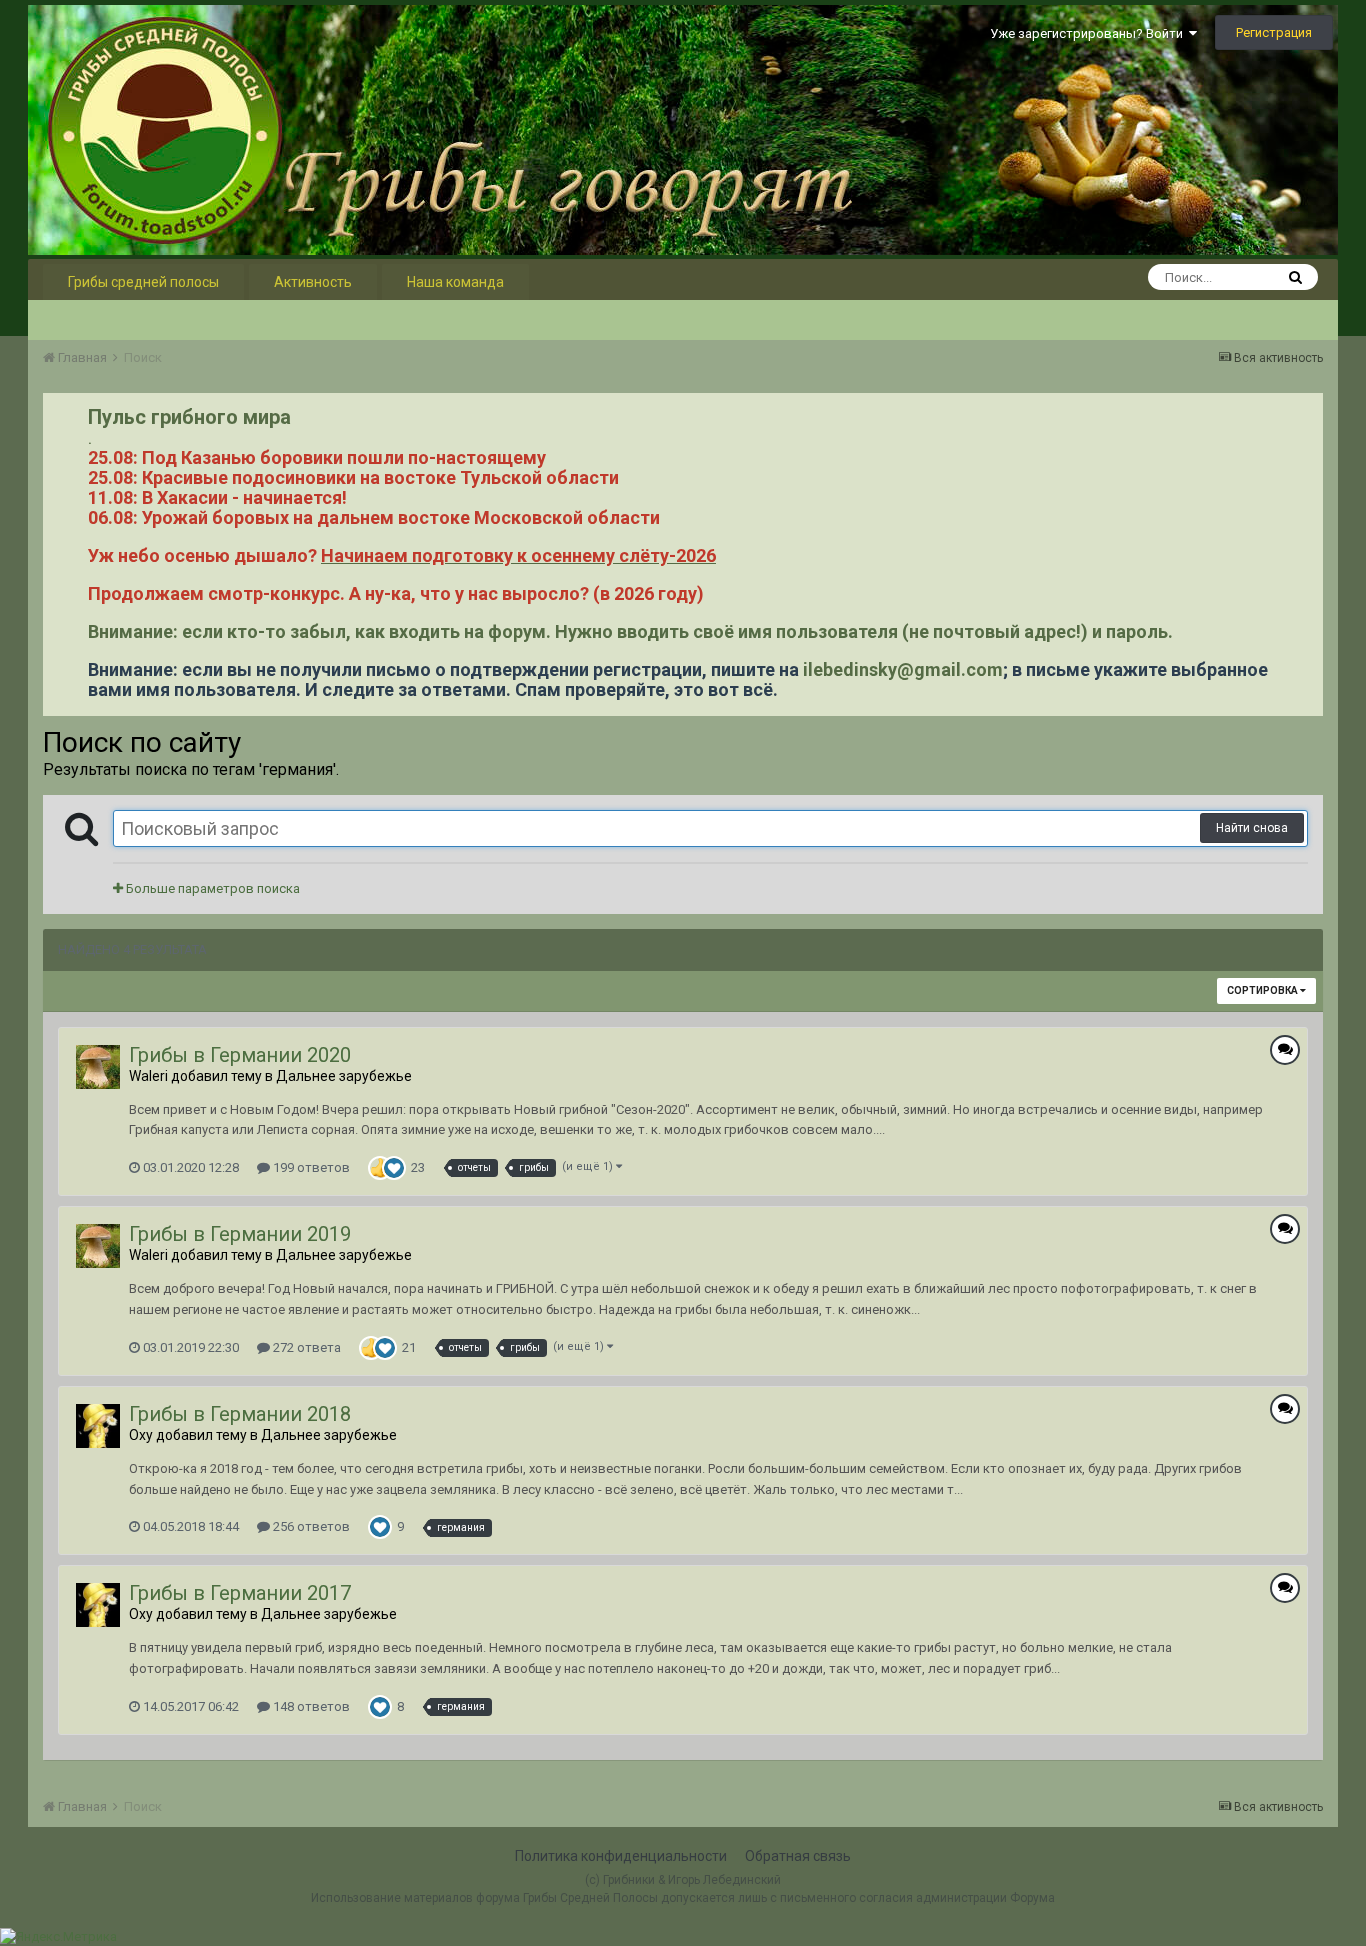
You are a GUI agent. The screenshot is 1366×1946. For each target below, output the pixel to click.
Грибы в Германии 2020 (240, 1055)
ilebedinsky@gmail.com (903, 669)
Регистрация (1274, 32)
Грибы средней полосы (143, 282)
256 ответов (310, 1526)
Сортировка (1263, 990)
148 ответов (310, 1706)
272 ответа (305, 1347)
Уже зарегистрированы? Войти (1089, 33)
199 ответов (310, 1167)
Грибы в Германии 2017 (240, 1593)
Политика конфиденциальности (621, 1856)
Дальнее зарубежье (344, 1076)
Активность (313, 282)
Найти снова (1252, 828)
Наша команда (455, 282)
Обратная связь (798, 1856)
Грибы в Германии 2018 (240, 1414)
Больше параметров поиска (211, 888)
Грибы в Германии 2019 (240, 1234)
